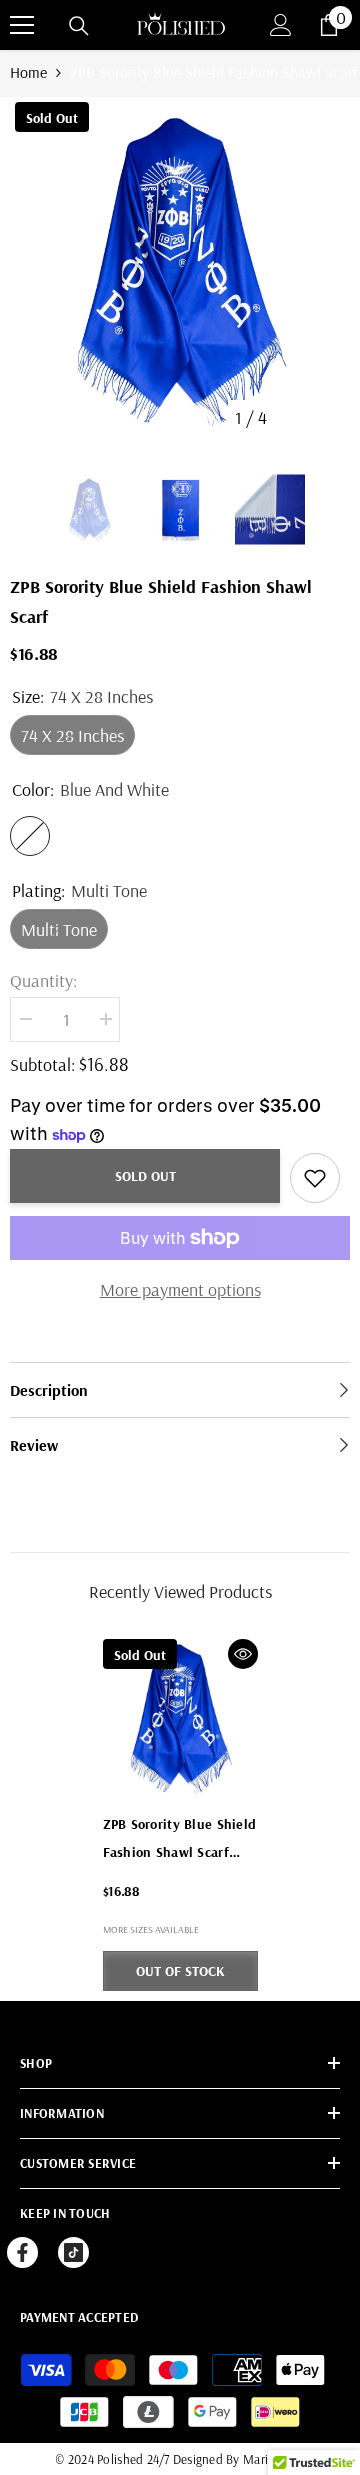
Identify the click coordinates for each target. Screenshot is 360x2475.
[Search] (79, 26)
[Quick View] (243, 1654)
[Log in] (281, 25)
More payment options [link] (180, 1289)
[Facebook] (22, 2252)
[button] (293, 417)
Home (28, 72)
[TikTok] (73, 2252)
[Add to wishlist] (315, 1178)
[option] (180, 267)
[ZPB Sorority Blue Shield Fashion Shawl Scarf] (180, 1716)
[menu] (22, 25)
